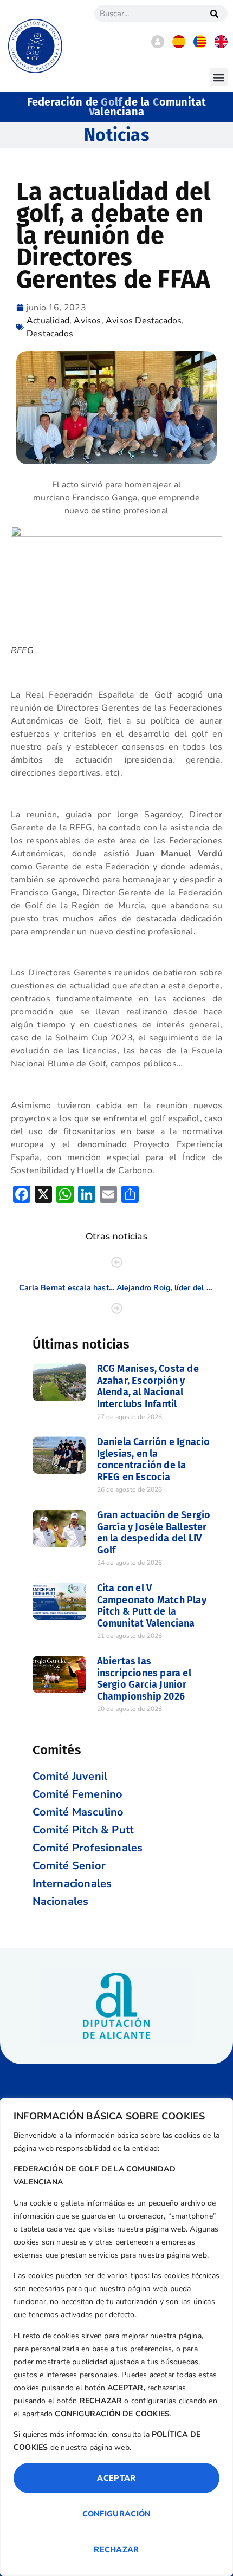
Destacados (50, 334)
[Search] (214, 14)
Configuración (117, 2514)
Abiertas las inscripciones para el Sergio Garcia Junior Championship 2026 (144, 1679)
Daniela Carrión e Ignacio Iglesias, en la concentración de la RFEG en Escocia (154, 1459)
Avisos (87, 321)
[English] (221, 45)
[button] (219, 77)
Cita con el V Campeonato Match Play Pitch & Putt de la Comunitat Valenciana (152, 1606)
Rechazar (116, 2549)
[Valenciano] (200, 45)
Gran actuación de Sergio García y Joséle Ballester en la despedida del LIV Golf (154, 1533)
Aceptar (116, 2478)
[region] (116, 2337)
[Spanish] (179, 45)
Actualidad (48, 321)
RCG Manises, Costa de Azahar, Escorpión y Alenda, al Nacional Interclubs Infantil (148, 1386)
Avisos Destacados (144, 321)
